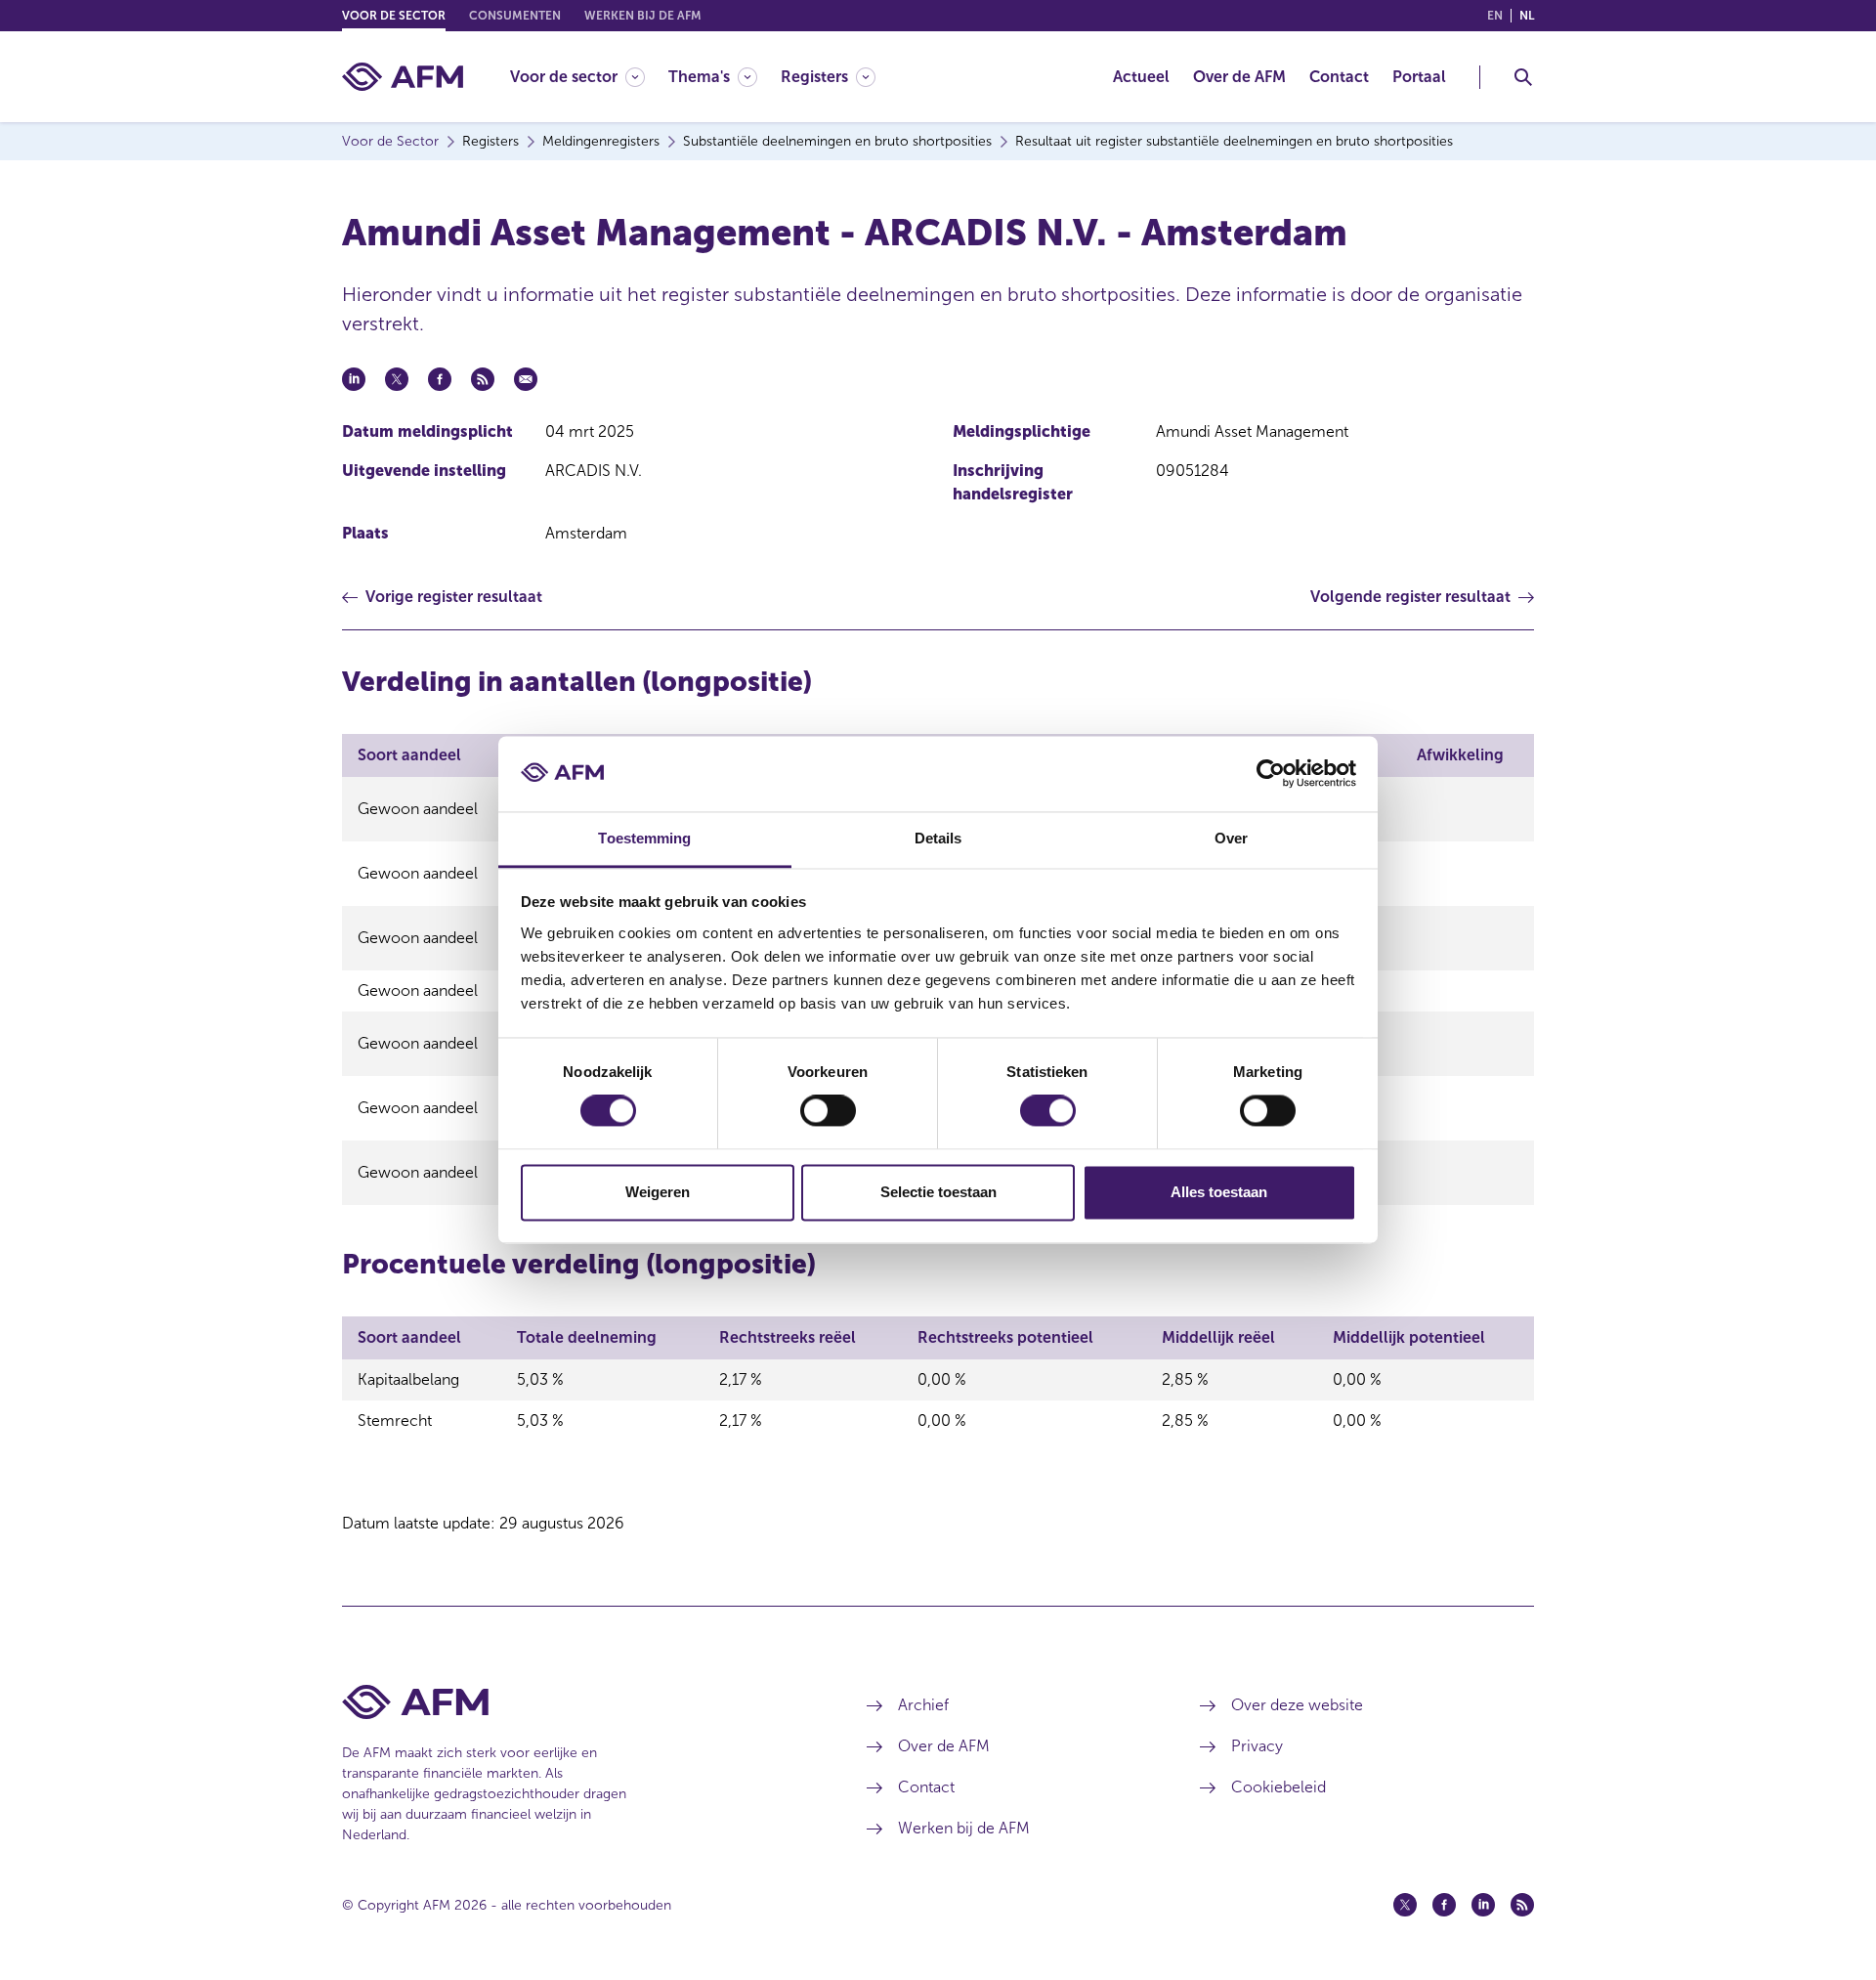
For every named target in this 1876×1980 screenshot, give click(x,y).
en (1495, 16)
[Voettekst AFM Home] (575, 1702)
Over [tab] (1231, 838)
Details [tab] (938, 838)
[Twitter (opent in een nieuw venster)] (1405, 1905)
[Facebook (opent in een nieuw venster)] (1444, 1905)
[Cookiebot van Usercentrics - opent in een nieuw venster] (1271, 774)
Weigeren (658, 1192)
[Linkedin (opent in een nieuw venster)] (1483, 1905)
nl (1527, 16)
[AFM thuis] (403, 77)
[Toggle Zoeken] (1523, 77)
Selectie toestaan (938, 1192)
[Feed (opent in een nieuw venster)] (1522, 1905)
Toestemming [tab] (644, 838)
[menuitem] (589, 77)
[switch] (828, 1111)
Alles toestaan (1219, 1192)
